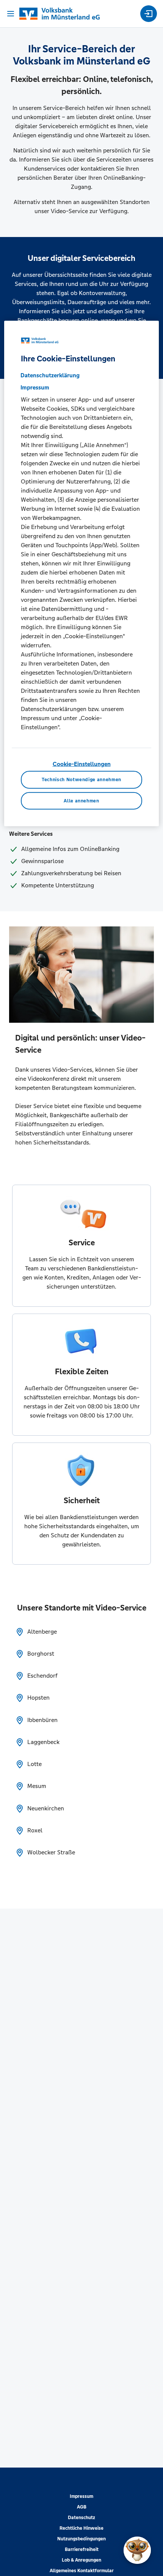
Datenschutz (81, 2518)
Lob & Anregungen (81, 2560)
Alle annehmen (81, 801)
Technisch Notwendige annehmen (81, 780)
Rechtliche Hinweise (81, 2528)
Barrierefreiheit (82, 2549)
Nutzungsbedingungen (81, 2539)
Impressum (81, 2496)
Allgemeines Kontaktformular (82, 2571)
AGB (82, 2507)
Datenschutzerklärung (50, 375)
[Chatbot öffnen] (137, 2550)
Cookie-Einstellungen (82, 764)
